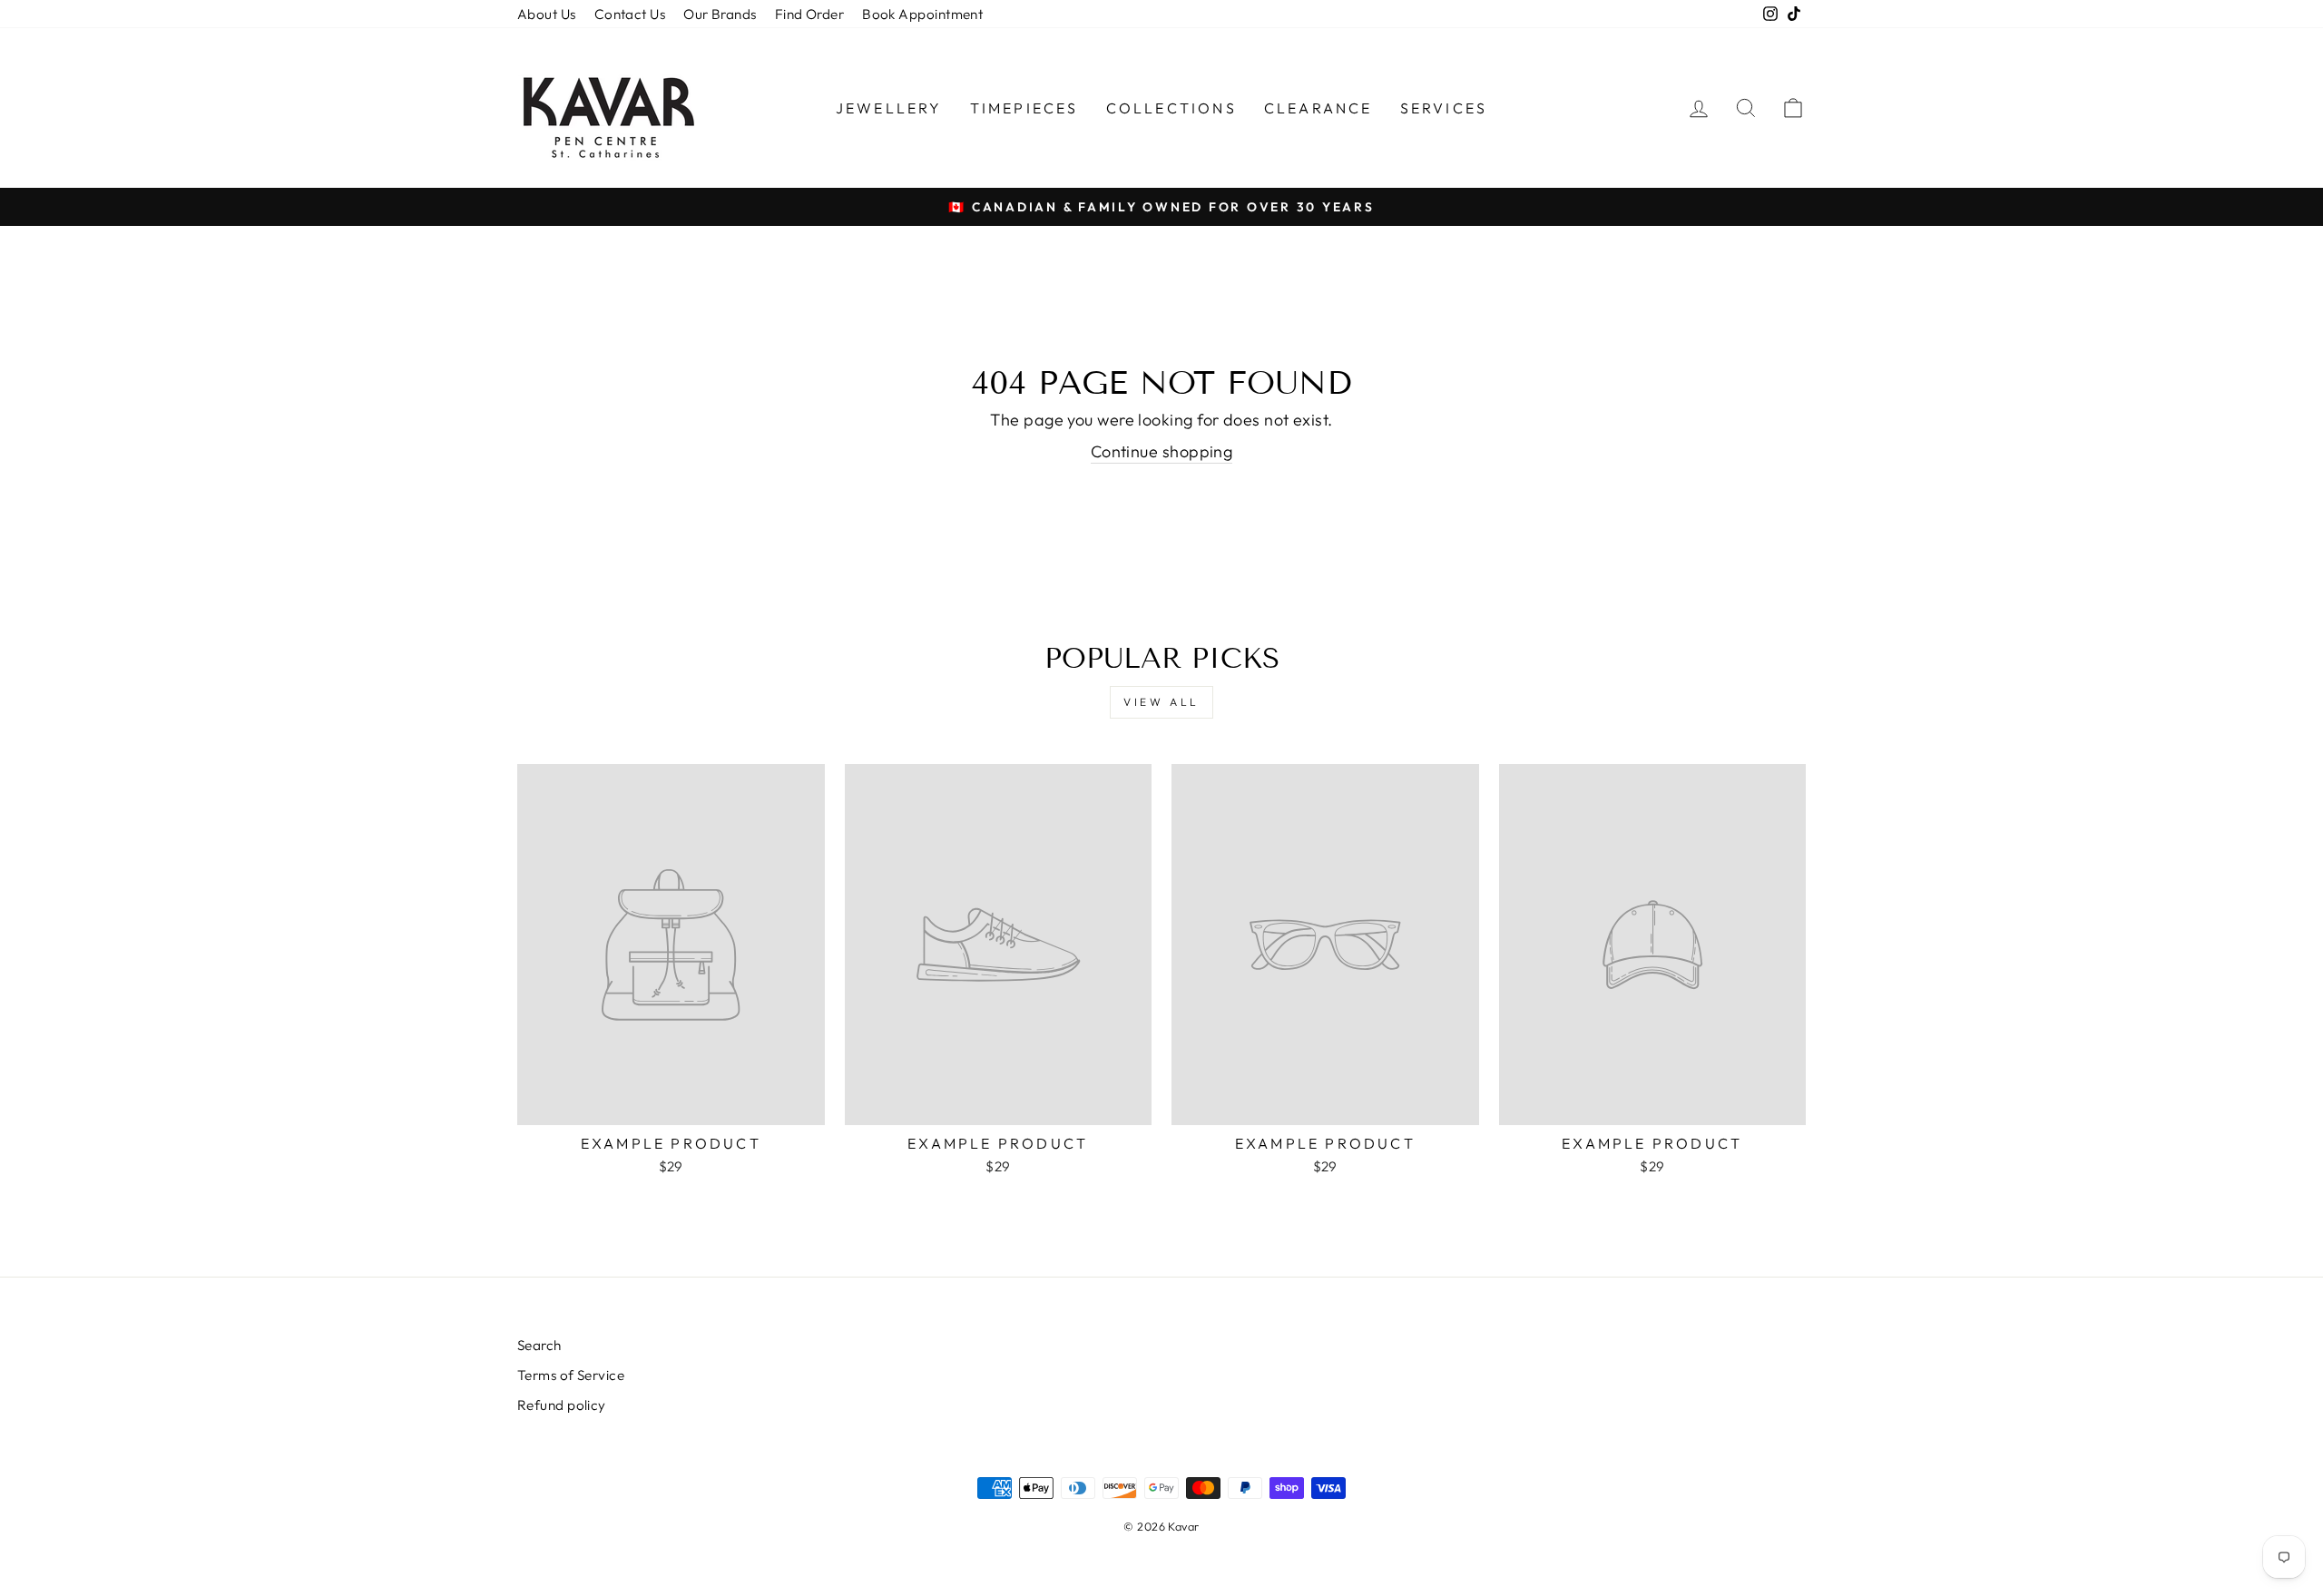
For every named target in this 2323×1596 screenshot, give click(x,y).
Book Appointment (922, 14)
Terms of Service (571, 1375)
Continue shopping (1162, 451)
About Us (547, 14)
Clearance (1318, 108)
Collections (1171, 108)
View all (1161, 702)
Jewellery (889, 108)
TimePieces (1024, 108)
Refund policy (562, 1405)
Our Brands (720, 14)
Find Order (810, 14)
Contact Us (630, 14)
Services (1444, 108)
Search (539, 1345)
